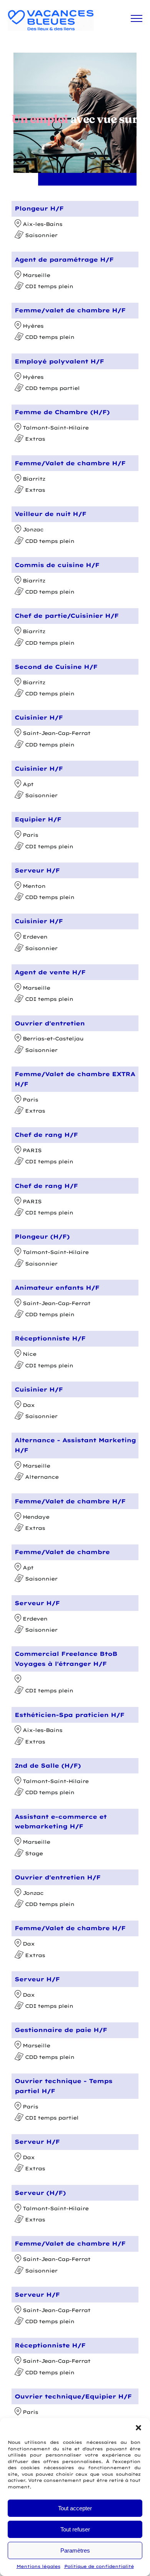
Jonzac (33, 529)
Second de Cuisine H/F (56, 667)
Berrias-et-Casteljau (53, 1038)
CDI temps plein (49, 286)
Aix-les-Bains (42, 224)
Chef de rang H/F (46, 1135)
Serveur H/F (37, 870)
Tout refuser (75, 2529)
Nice (29, 1354)
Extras (35, 439)
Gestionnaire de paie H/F (61, 2030)
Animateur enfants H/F (57, 1288)
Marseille (36, 275)
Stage (34, 1853)
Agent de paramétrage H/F (64, 260)
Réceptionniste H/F (50, 1338)
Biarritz (34, 479)
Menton (34, 886)
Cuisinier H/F (39, 717)
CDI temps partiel (52, 2118)
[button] (138, 2428)
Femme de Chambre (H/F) (62, 412)
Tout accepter (75, 2508)
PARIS (32, 1150)
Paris (30, 835)
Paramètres (75, 2550)
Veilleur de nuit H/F (50, 514)
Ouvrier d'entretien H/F (57, 1877)
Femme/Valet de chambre (62, 1552)
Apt (28, 784)
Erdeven (35, 937)
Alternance (42, 1477)
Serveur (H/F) (40, 2193)
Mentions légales (38, 2566)
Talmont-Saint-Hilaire (56, 428)
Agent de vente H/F (50, 972)
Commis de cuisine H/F (57, 565)
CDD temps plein (50, 337)
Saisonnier (41, 236)
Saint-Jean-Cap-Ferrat (57, 733)
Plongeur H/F (39, 208)
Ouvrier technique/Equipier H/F (73, 2396)
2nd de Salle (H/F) (48, 1766)
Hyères (33, 326)
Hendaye (36, 1517)
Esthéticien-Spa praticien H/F (69, 1715)
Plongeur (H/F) (42, 1237)
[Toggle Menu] (137, 18)
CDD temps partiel (52, 388)
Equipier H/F (38, 819)
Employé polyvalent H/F (59, 361)
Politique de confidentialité (99, 2566)
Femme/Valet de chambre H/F (70, 463)
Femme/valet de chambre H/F (70, 310)
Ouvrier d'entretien (50, 1023)
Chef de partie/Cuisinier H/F (67, 616)
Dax (29, 1405)
